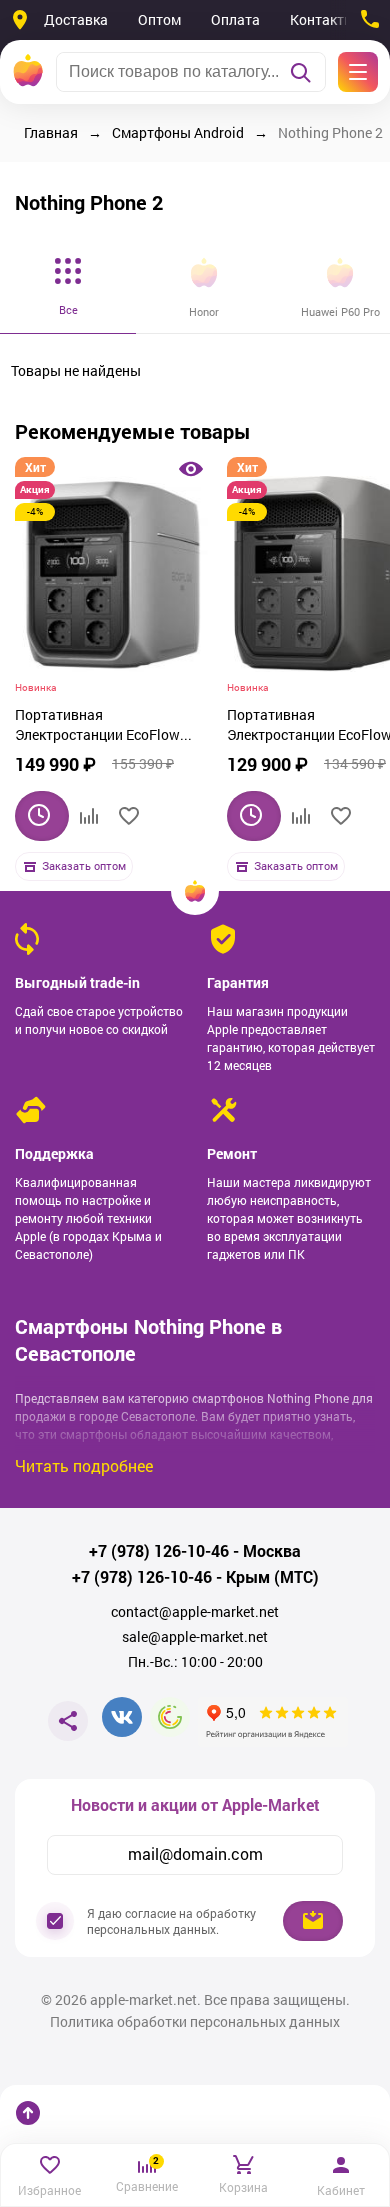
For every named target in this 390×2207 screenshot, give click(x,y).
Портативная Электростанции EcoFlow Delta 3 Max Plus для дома (100, 727)
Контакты (322, 19)
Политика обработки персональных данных (195, 2022)
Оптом (159, 19)
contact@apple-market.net (195, 1612)
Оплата (235, 19)
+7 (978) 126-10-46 (159, 1551)
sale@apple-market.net (195, 1637)
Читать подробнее (84, 1465)
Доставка (76, 19)
